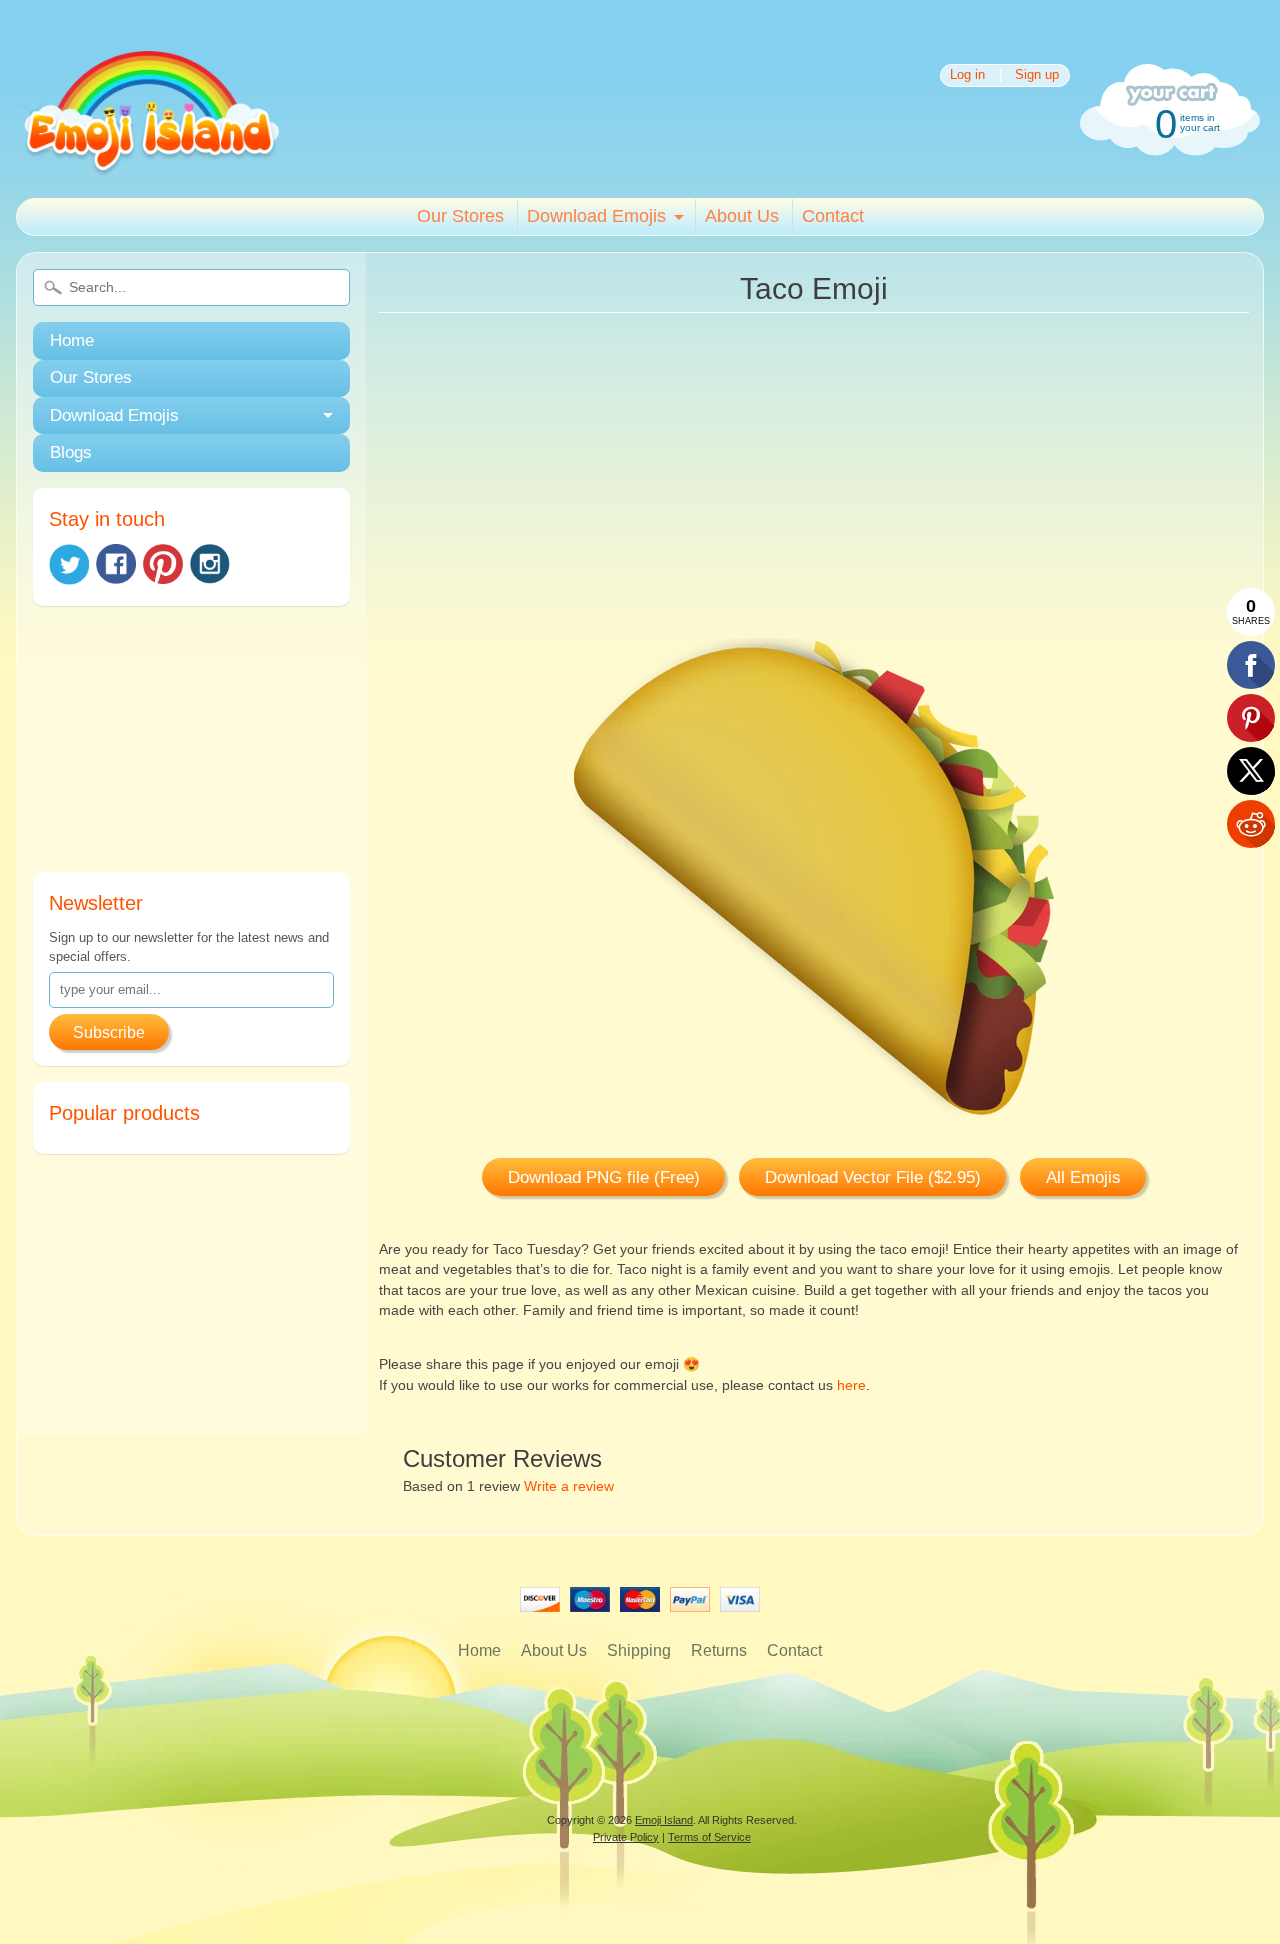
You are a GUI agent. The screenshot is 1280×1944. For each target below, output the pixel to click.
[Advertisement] (191, 747)
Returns (719, 1650)
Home (72, 340)
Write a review (569, 1486)
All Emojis (1083, 1177)
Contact (833, 216)
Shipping (639, 1650)
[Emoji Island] (149, 169)
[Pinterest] (163, 564)
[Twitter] (69, 564)
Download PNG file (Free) (604, 1177)
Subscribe (109, 1032)
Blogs (71, 452)
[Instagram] (210, 564)
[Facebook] (116, 564)
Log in (967, 75)
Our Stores (460, 216)
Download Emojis (596, 216)
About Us (742, 216)
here (851, 1385)
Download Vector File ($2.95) (873, 1177)
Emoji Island (664, 1820)
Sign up (1037, 75)
